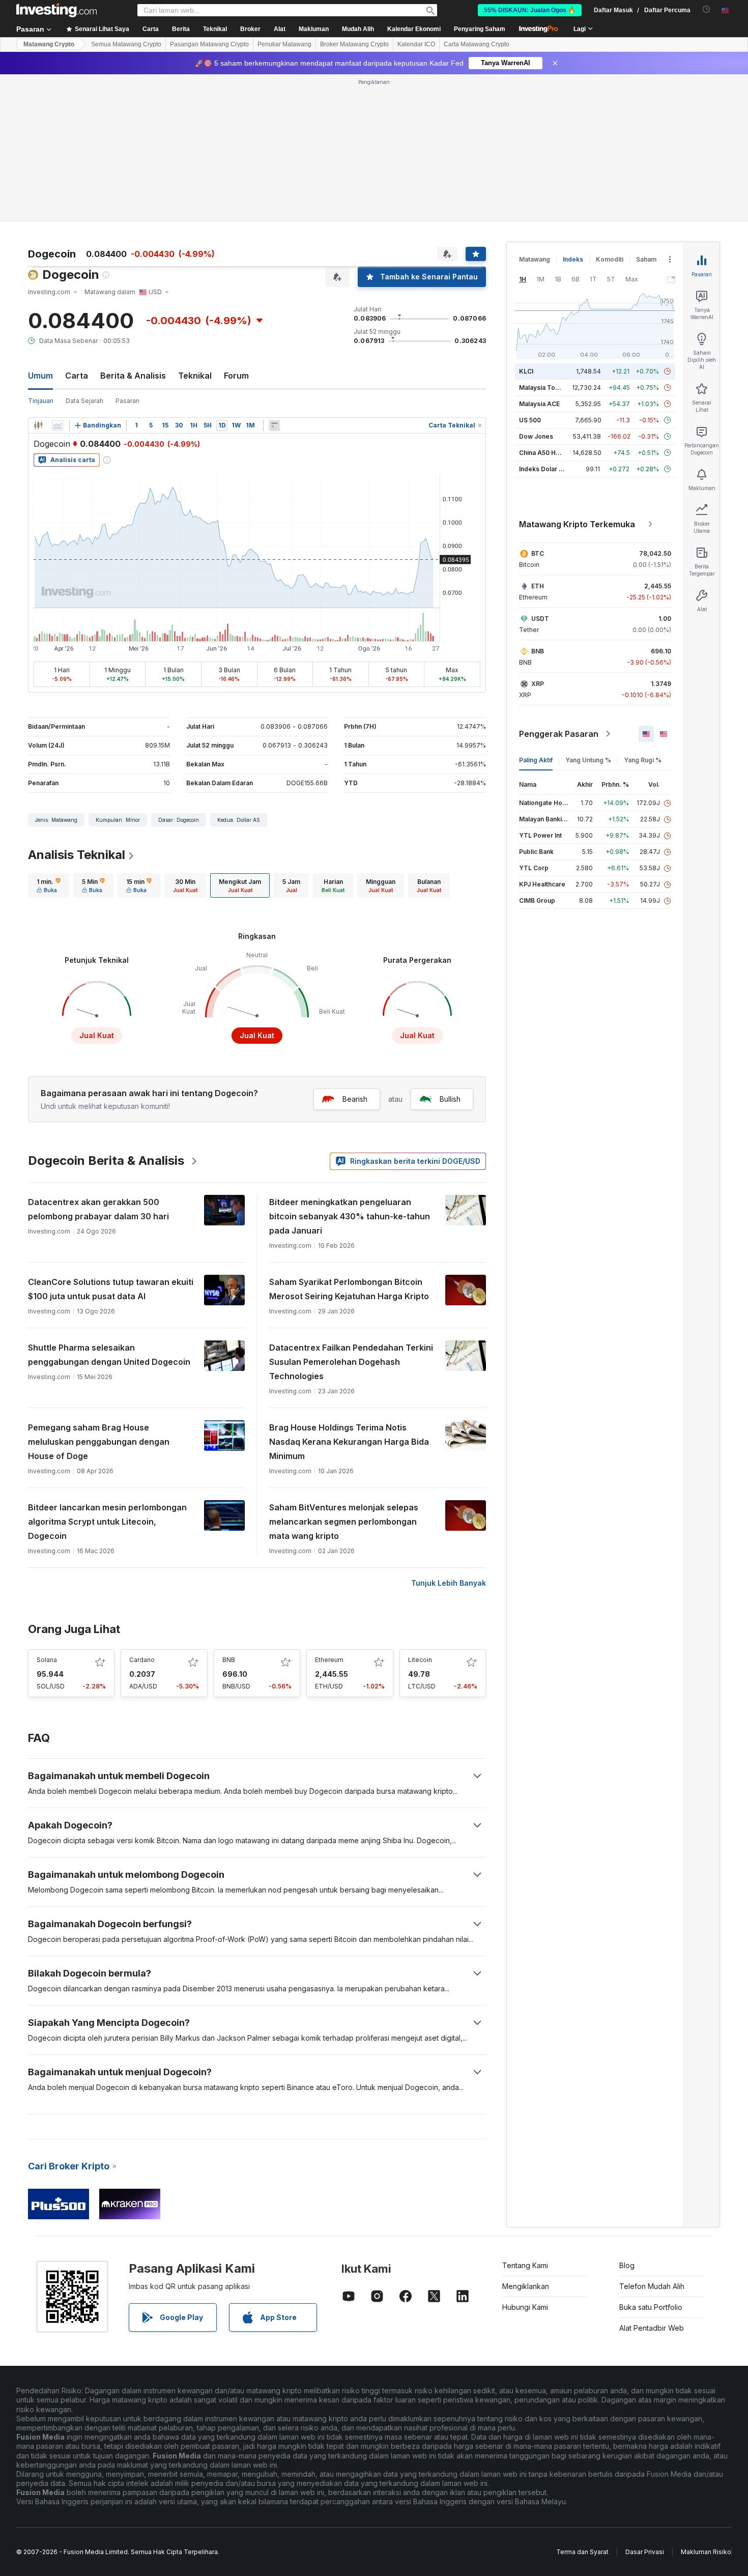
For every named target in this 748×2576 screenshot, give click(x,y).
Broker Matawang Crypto (354, 44)
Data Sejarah (84, 401)
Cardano (142, 1660)
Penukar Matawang (284, 44)
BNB (229, 1660)
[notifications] (707, 9)
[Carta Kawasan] (57, 425)
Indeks (573, 259)
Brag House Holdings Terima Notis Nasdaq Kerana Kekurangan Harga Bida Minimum (349, 1442)
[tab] (49, 885)
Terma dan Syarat (582, 2552)
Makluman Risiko (706, 2552)
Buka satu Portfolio (651, 2307)
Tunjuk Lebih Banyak (449, 1583)
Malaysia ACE (539, 404)
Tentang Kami (525, 2265)
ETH (538, 586)
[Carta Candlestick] (38, 425)
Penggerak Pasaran (559, 734)
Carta (77, 376)
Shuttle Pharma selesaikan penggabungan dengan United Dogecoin (109, 1355)
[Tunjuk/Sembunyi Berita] (274, 425)
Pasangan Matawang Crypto (209, 44)
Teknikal (195, 376)
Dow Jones (536, 436)
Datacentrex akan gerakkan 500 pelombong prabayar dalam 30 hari (98, 1209)
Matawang (535, 259)
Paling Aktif (536, 760)
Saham (646, 259)
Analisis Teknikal (77, 855)
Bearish (355, 1099)
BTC (538, 553)
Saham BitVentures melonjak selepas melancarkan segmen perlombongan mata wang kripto (344, 1522)
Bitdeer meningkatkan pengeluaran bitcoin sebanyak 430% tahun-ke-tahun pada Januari (350, 1216)
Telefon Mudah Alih (652, 2286)
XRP (538, 684)
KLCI (526, 371)
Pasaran (127, 401)
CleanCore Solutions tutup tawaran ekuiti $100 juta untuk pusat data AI (111, 1289)
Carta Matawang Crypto (477, 44)
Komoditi (610, 259)
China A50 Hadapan (549, 453)
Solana (47, 1660)
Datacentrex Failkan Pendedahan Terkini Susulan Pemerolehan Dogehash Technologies (351, 1362)
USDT (540, 619)
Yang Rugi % (643, 760)
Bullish (450, 1099)
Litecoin (420, 1660)
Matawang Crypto (49, 44)
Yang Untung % (588, 760)
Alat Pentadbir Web (652, 2328)
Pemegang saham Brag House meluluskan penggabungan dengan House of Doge (99, 1442)
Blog (627, 2265)
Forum (236, 376)
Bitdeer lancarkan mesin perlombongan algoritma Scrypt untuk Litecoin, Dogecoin (107, 1522)
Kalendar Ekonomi (414, 29)
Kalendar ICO (416, 44)
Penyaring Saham (480, 29)
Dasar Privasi (645, 2552)
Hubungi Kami (525, 2307)
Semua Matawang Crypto (126, 44)
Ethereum (329, 1660)
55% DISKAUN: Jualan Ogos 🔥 (530, 10)
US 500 (530, 420)
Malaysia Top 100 (545, 388)
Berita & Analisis (133, 376)
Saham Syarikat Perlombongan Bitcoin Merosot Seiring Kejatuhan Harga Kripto (349, 1289)
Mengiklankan (526, 2286)
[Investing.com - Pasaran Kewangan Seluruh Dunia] (56, 10)
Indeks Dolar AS (543, 469)
